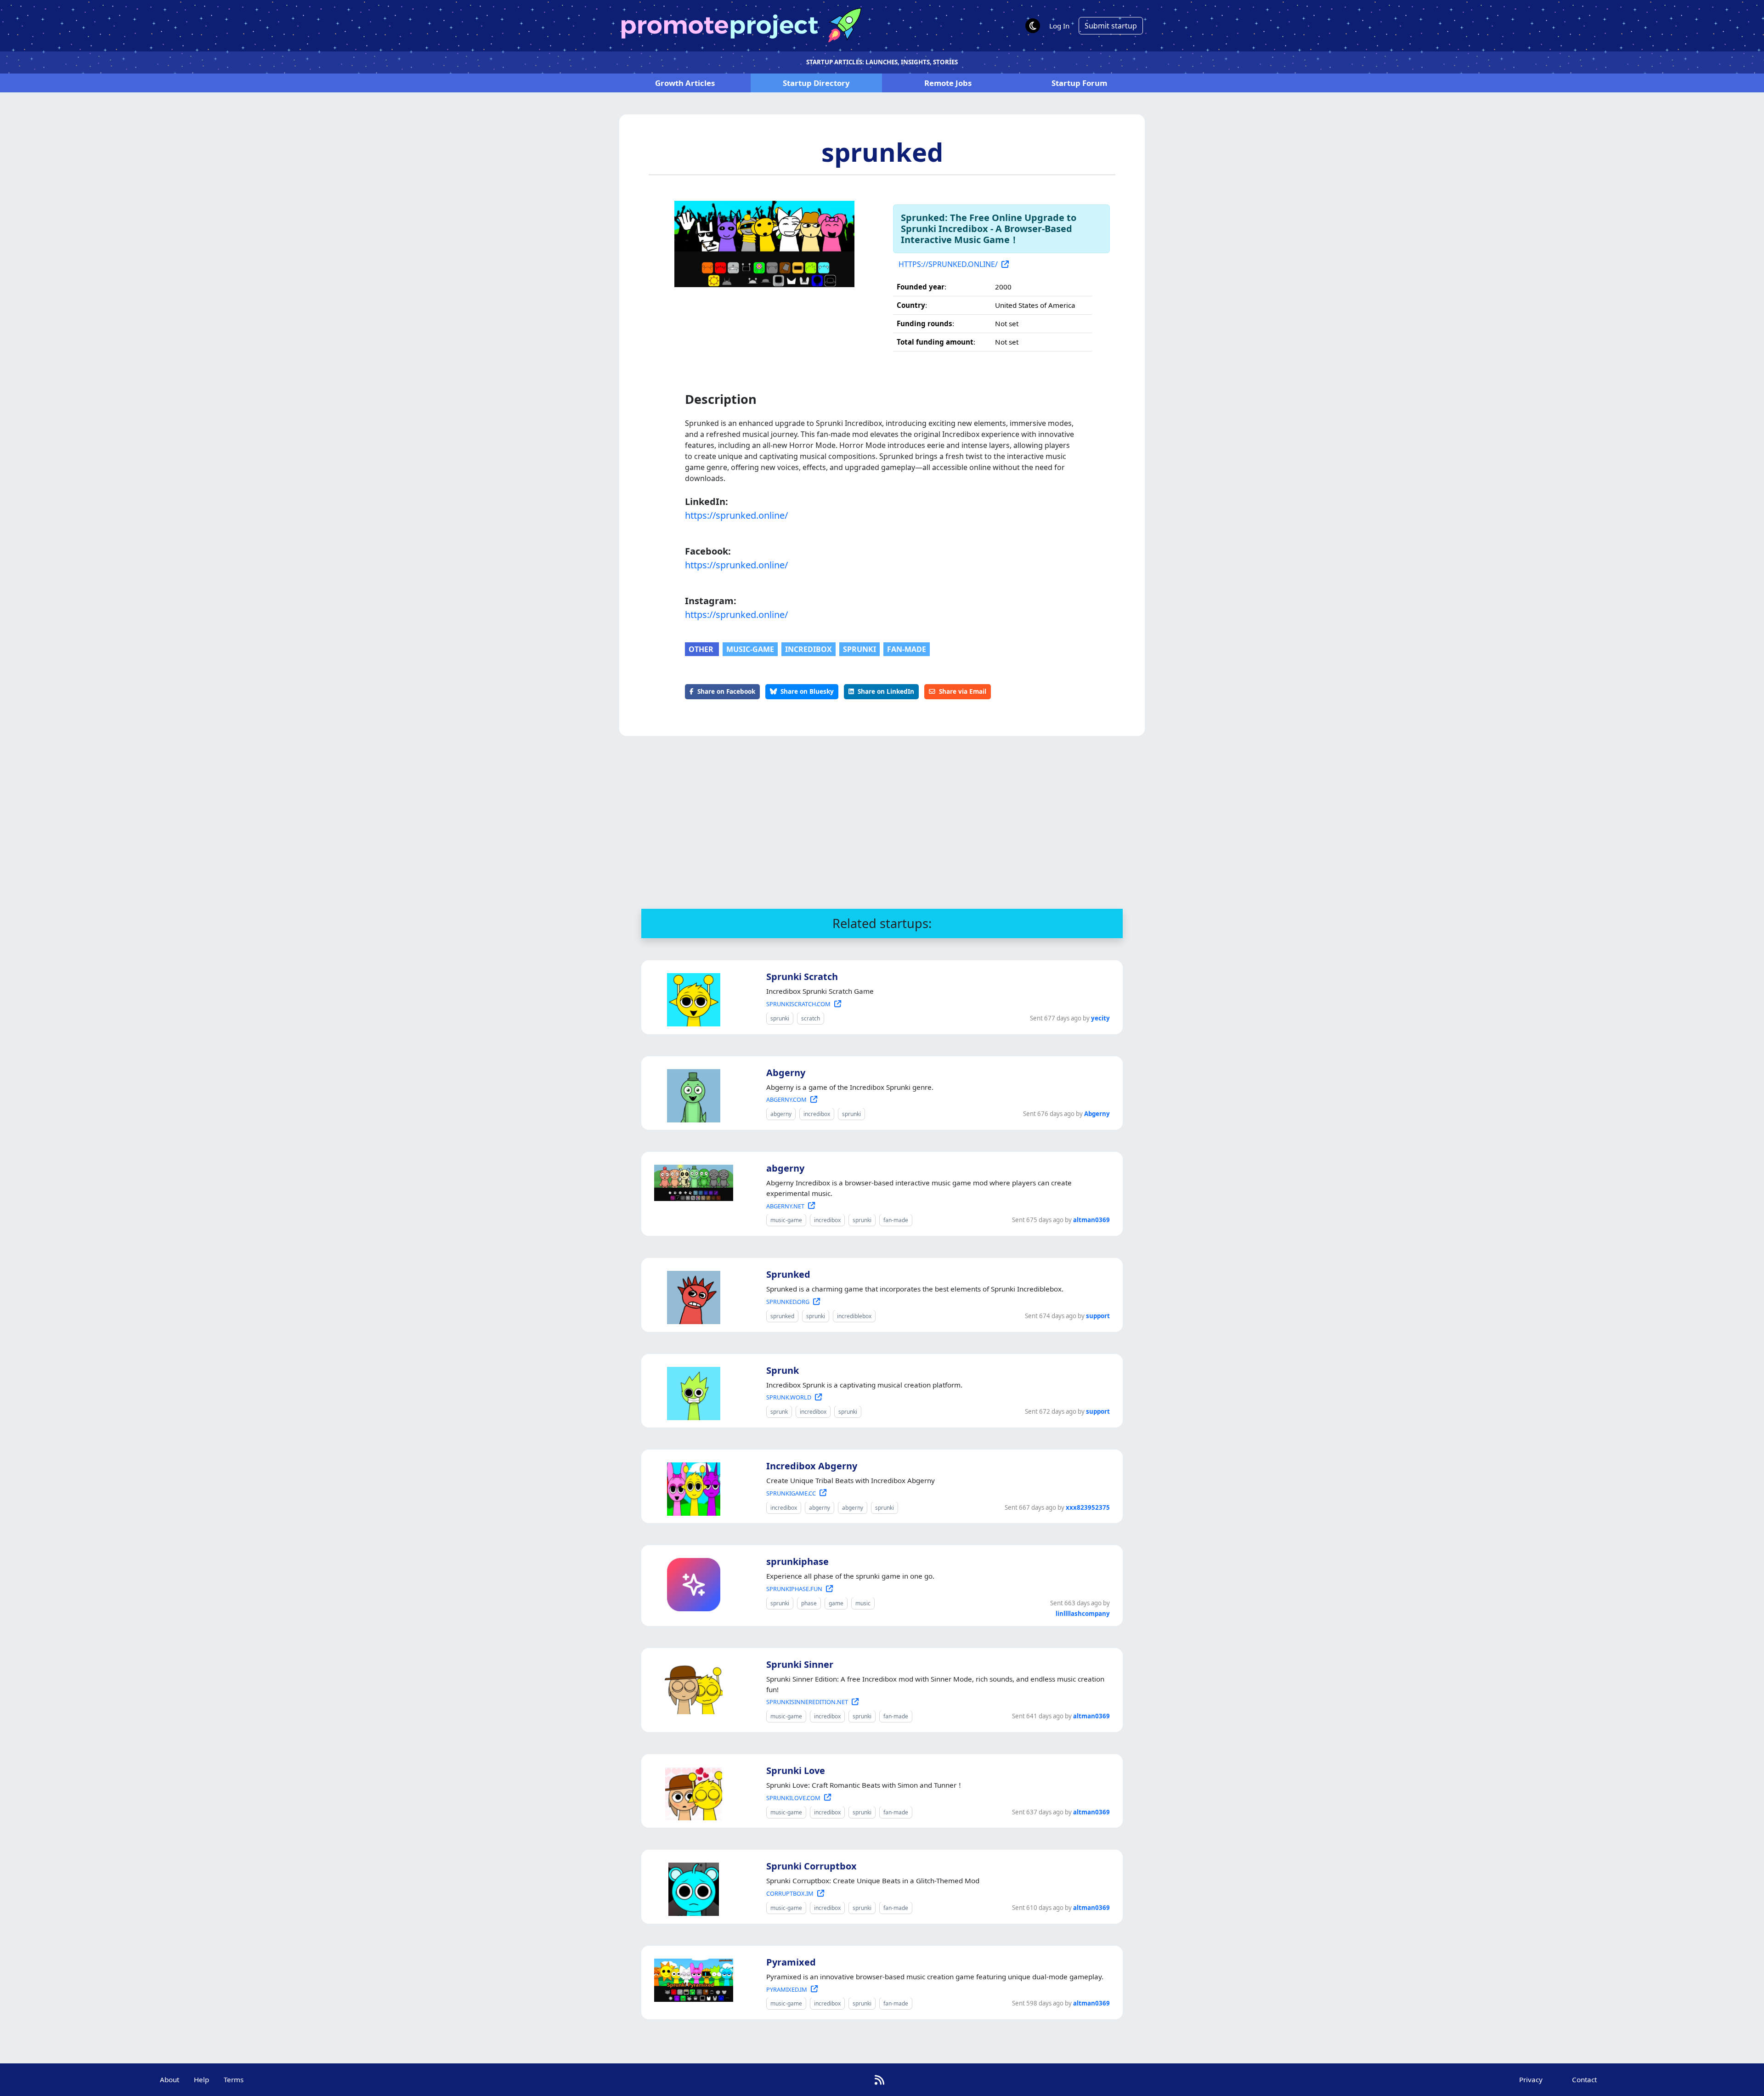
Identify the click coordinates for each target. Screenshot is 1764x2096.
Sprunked (788, 1274)
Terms (234, 2079)
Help (201, 2079)
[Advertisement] (882, 822)
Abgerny (786, 1073)
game (836, 1603)
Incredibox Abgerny (812, 1466)
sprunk (779, 1412)
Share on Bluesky (807, 691)
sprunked (882, 152)
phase (809, 1603)
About (170, 2079)
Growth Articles (685, 83)
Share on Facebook (726, 691)
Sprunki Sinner (800, 1664)
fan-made (907, 649)
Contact (1584, 2079)
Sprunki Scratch (802, 977)
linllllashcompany (1083, 1614)
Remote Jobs (948, 83)
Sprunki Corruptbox (811, 1866)
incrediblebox (854, 1316)
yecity (1100, 1018)
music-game (750, 649)
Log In (1059, 26)
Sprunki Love (796, 1770)
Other (702, 649)
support (1098, 1316)
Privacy (1531, 2079)
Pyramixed (791, 1962)
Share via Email (963, 691)
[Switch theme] (1033, 26)
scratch (811, 1018)
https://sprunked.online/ (736, 515)
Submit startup (1111, 26)
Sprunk (783, 1370)
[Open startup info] (692, 998)
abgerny (781, 1114)
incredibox (808, 649)
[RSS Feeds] (879, 2080)
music (863, 1603)
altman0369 (1091, 1220)
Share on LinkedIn (886, 691)
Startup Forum (1079, 83)
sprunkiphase (797, 1561)
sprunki (859, 649)
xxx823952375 (1088, 1507)
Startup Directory (816, 83)
